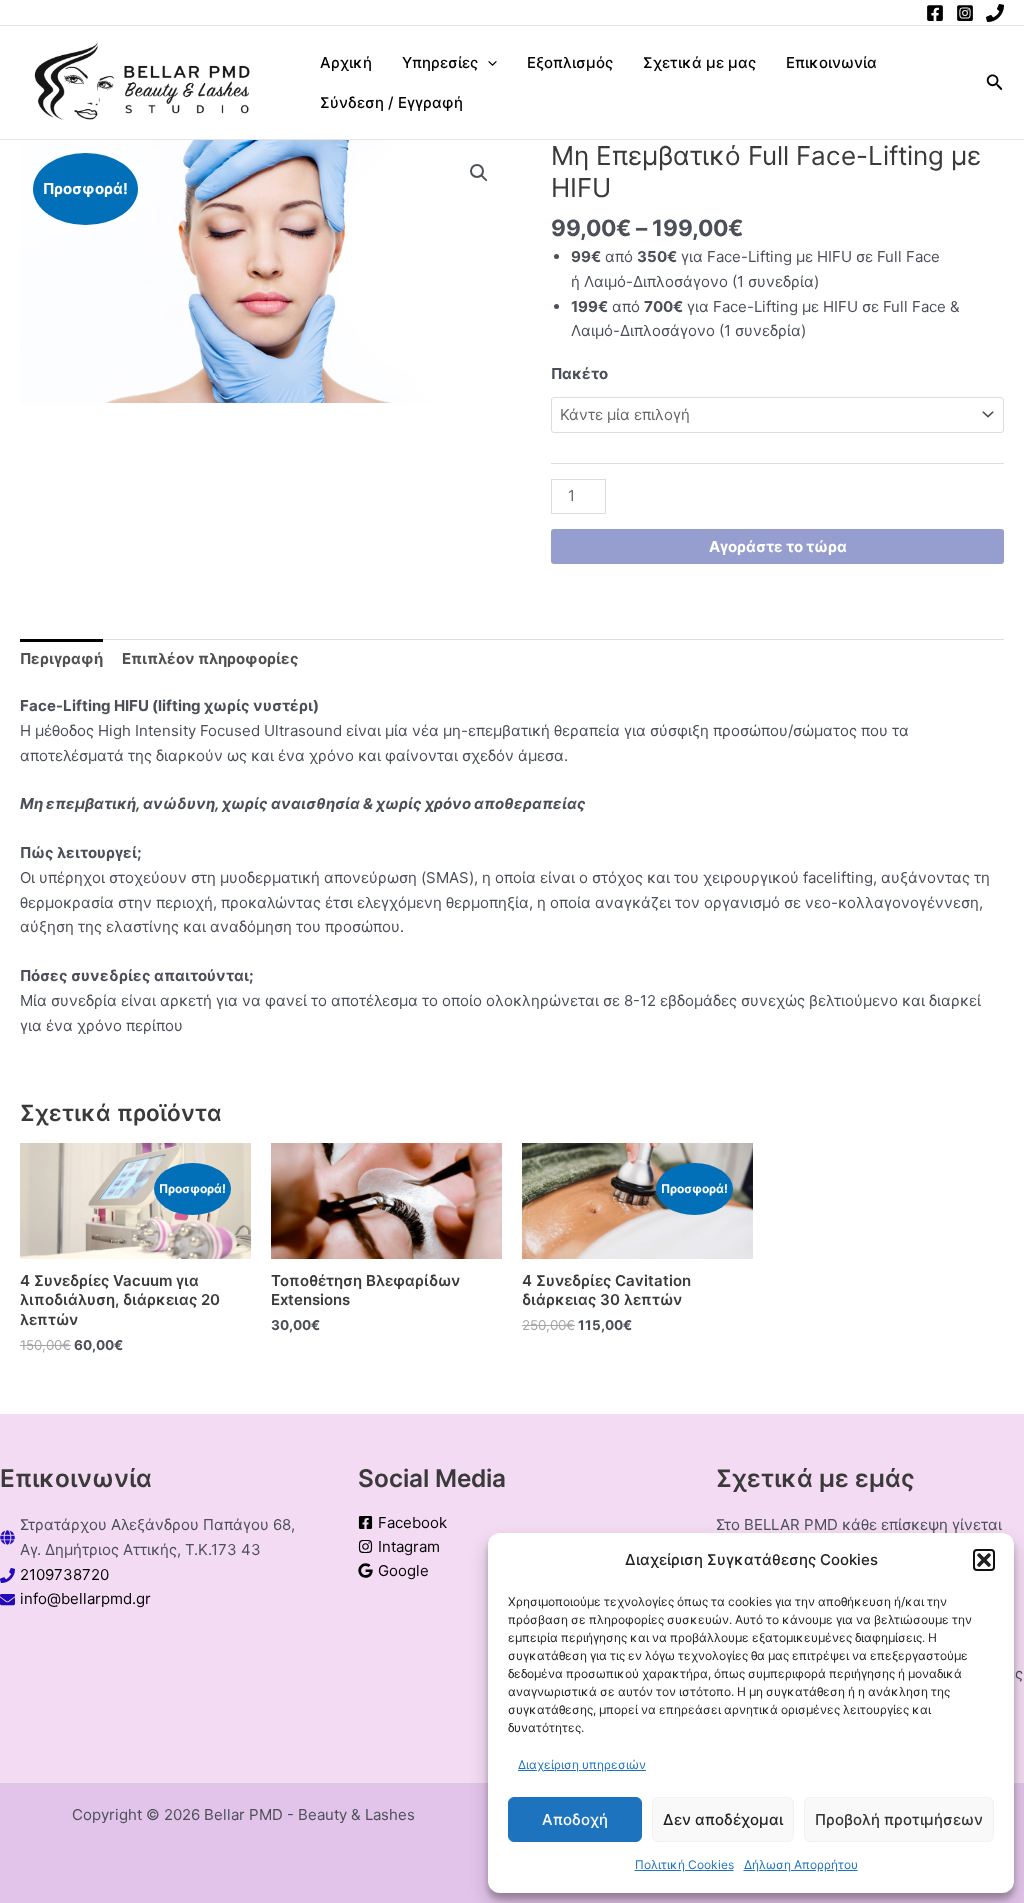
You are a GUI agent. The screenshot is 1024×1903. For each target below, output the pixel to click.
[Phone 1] (995, 13)
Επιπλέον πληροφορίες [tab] (210, 658)
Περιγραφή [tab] (61, 658)
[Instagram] (965, 13)
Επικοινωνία (831, 62)
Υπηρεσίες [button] (440, 62)
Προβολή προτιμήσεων (899, 1819)
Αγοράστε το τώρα (778, 546)
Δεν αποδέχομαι (723, 1819)
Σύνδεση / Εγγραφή (391, 102)
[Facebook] (935, 13)
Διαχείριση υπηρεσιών (582, 1764)
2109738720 (64, 1574)
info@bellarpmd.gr (85, 1598)
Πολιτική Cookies (684, 1864)
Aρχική (346, 62)
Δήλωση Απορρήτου (801, 1864)
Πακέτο (579, 373)
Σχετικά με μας (699, 62)
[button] (984, 1560)
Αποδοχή (575, 1819)
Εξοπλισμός (570, 62)
